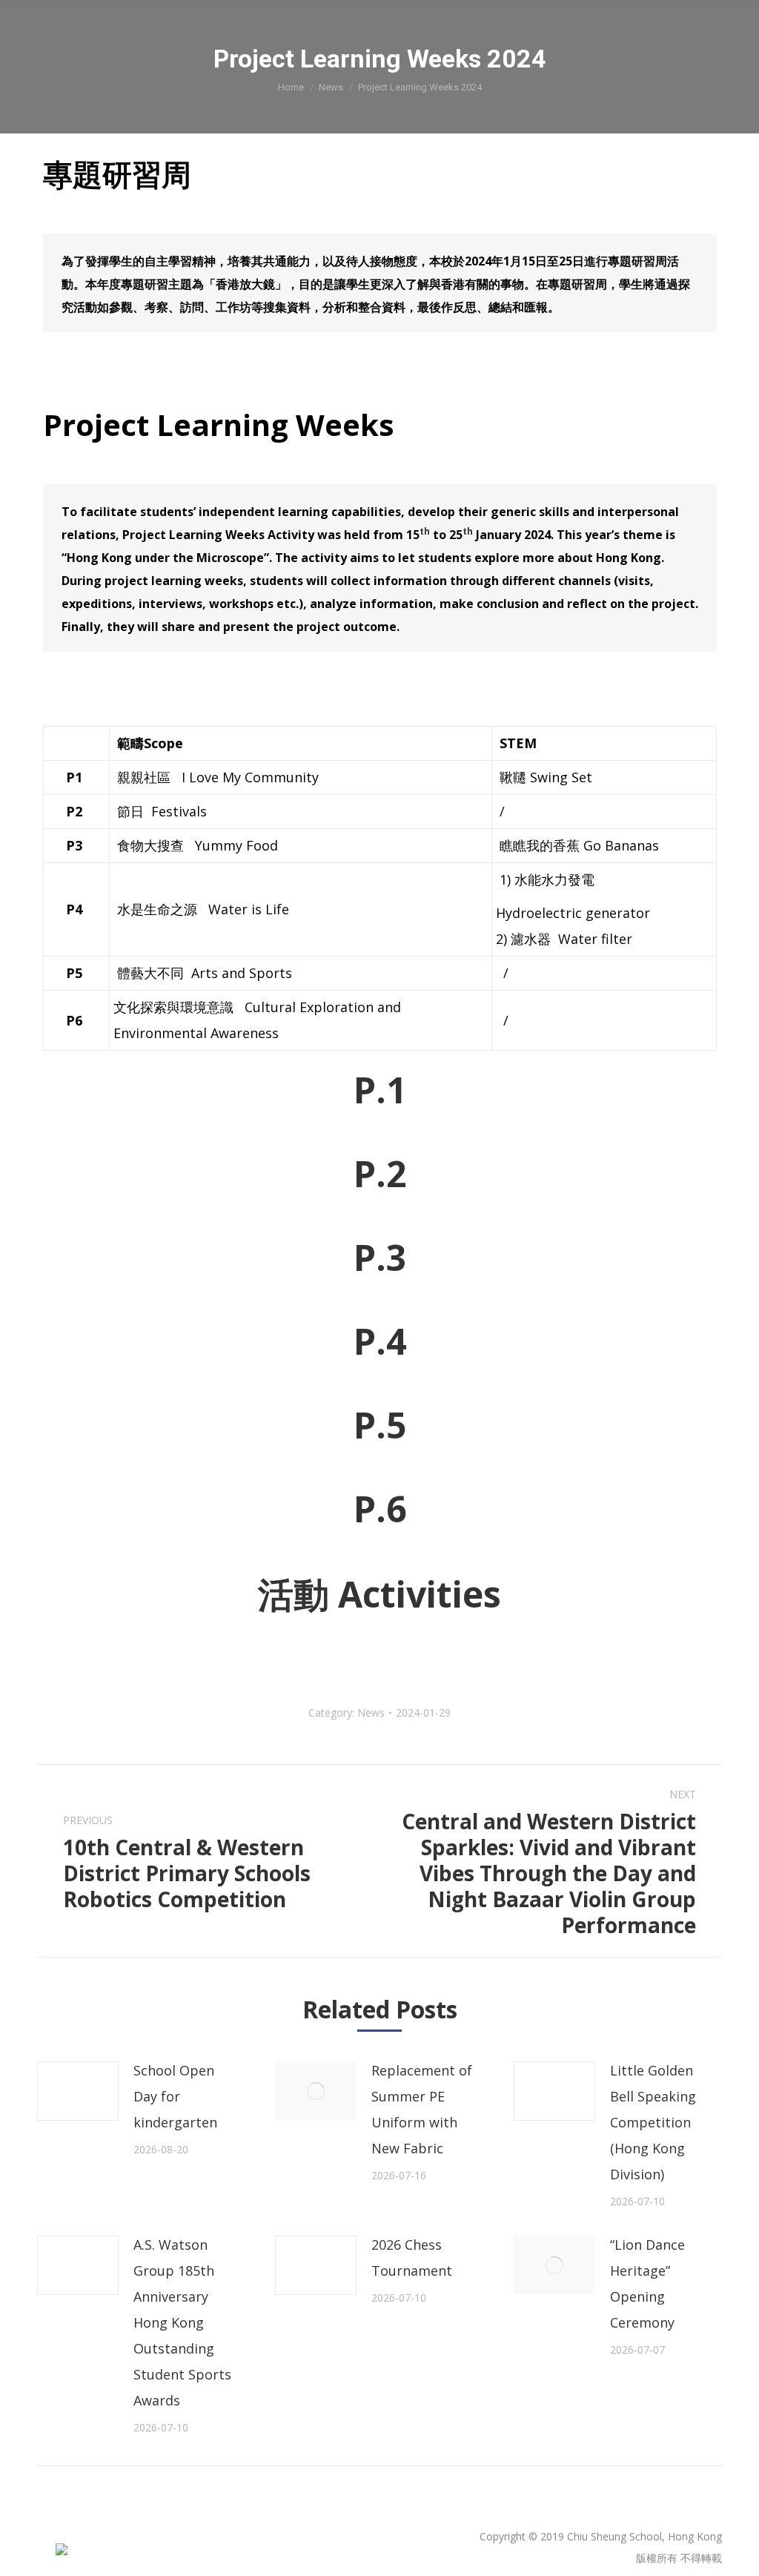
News (331, 87)
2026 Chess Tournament (412, 2258)
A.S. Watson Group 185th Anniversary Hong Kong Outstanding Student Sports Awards (182, 2322)
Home (291, 87)
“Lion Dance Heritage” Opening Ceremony (647, 2283)
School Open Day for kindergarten (175, 2096)
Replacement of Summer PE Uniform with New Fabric (422, 2109)
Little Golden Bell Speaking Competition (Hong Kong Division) (653, 2122)
